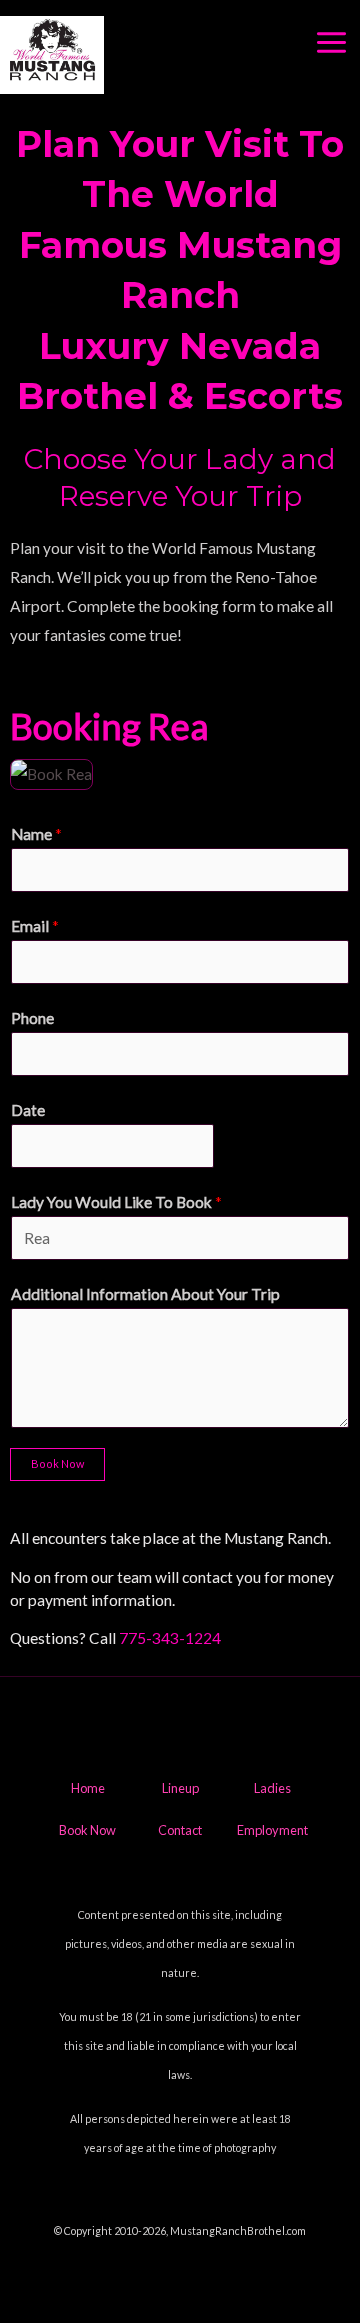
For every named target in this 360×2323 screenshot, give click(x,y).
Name (36, 834)
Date (28, 1110)
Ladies (272, 1788)
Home (88, 1788)
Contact (180, 1830)
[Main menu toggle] (331, 42)
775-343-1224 (170, 1638)
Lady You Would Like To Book (116, 1202)
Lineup (180, 1788)
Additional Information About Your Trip (145, 1294)
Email (35, 926)
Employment (272, 1830)
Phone (32, 1018)
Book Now (57, 1463)
